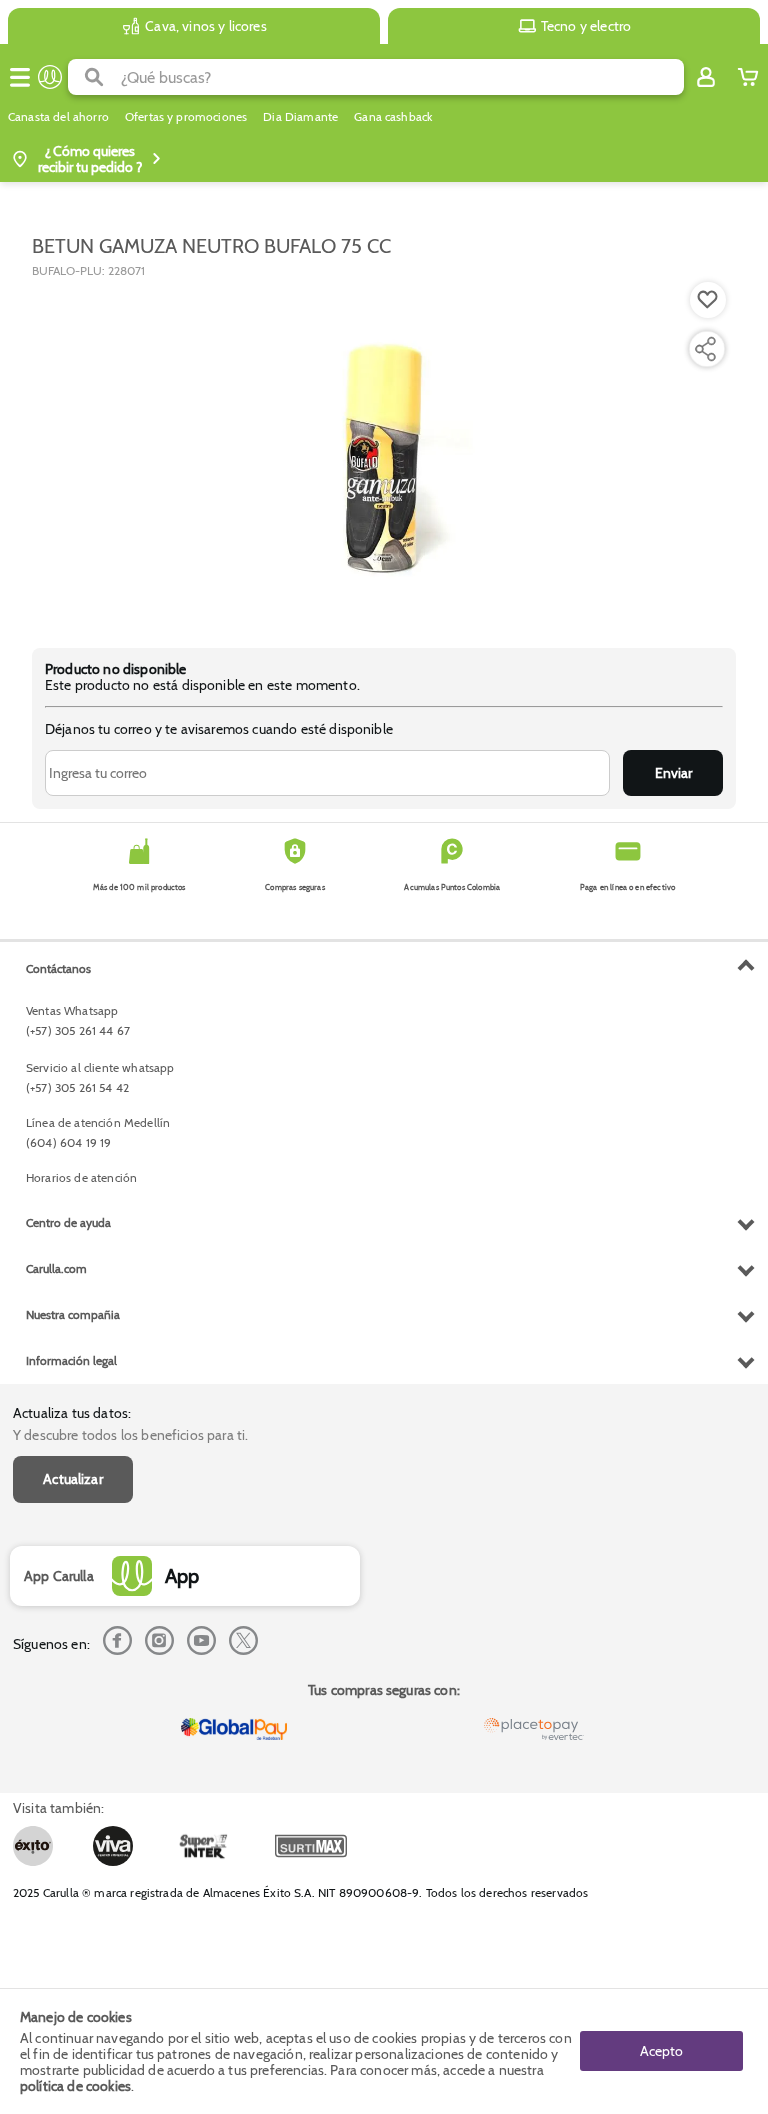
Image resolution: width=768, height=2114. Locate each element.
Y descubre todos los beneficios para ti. (130, 1435)
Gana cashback (393, 117)
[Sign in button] (706, 77)
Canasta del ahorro (58, 117)
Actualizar (73, 1479)
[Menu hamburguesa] (20, 77)
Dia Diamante (300, 117)
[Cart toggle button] (748, 77)
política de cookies (75, 2086)
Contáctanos (58, 968)
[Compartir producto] (705, 349)
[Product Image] (384, 453)
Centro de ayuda (68, 1222)
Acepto (661, 2051)
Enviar (673, 773)
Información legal (71, 1360)
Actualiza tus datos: (72, 1413)
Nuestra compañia (73, 1314)
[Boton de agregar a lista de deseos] (708, 300)
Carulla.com (56, 1268)
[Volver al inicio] (50, 77)
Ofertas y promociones (186, 117)
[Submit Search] (94, 77)
